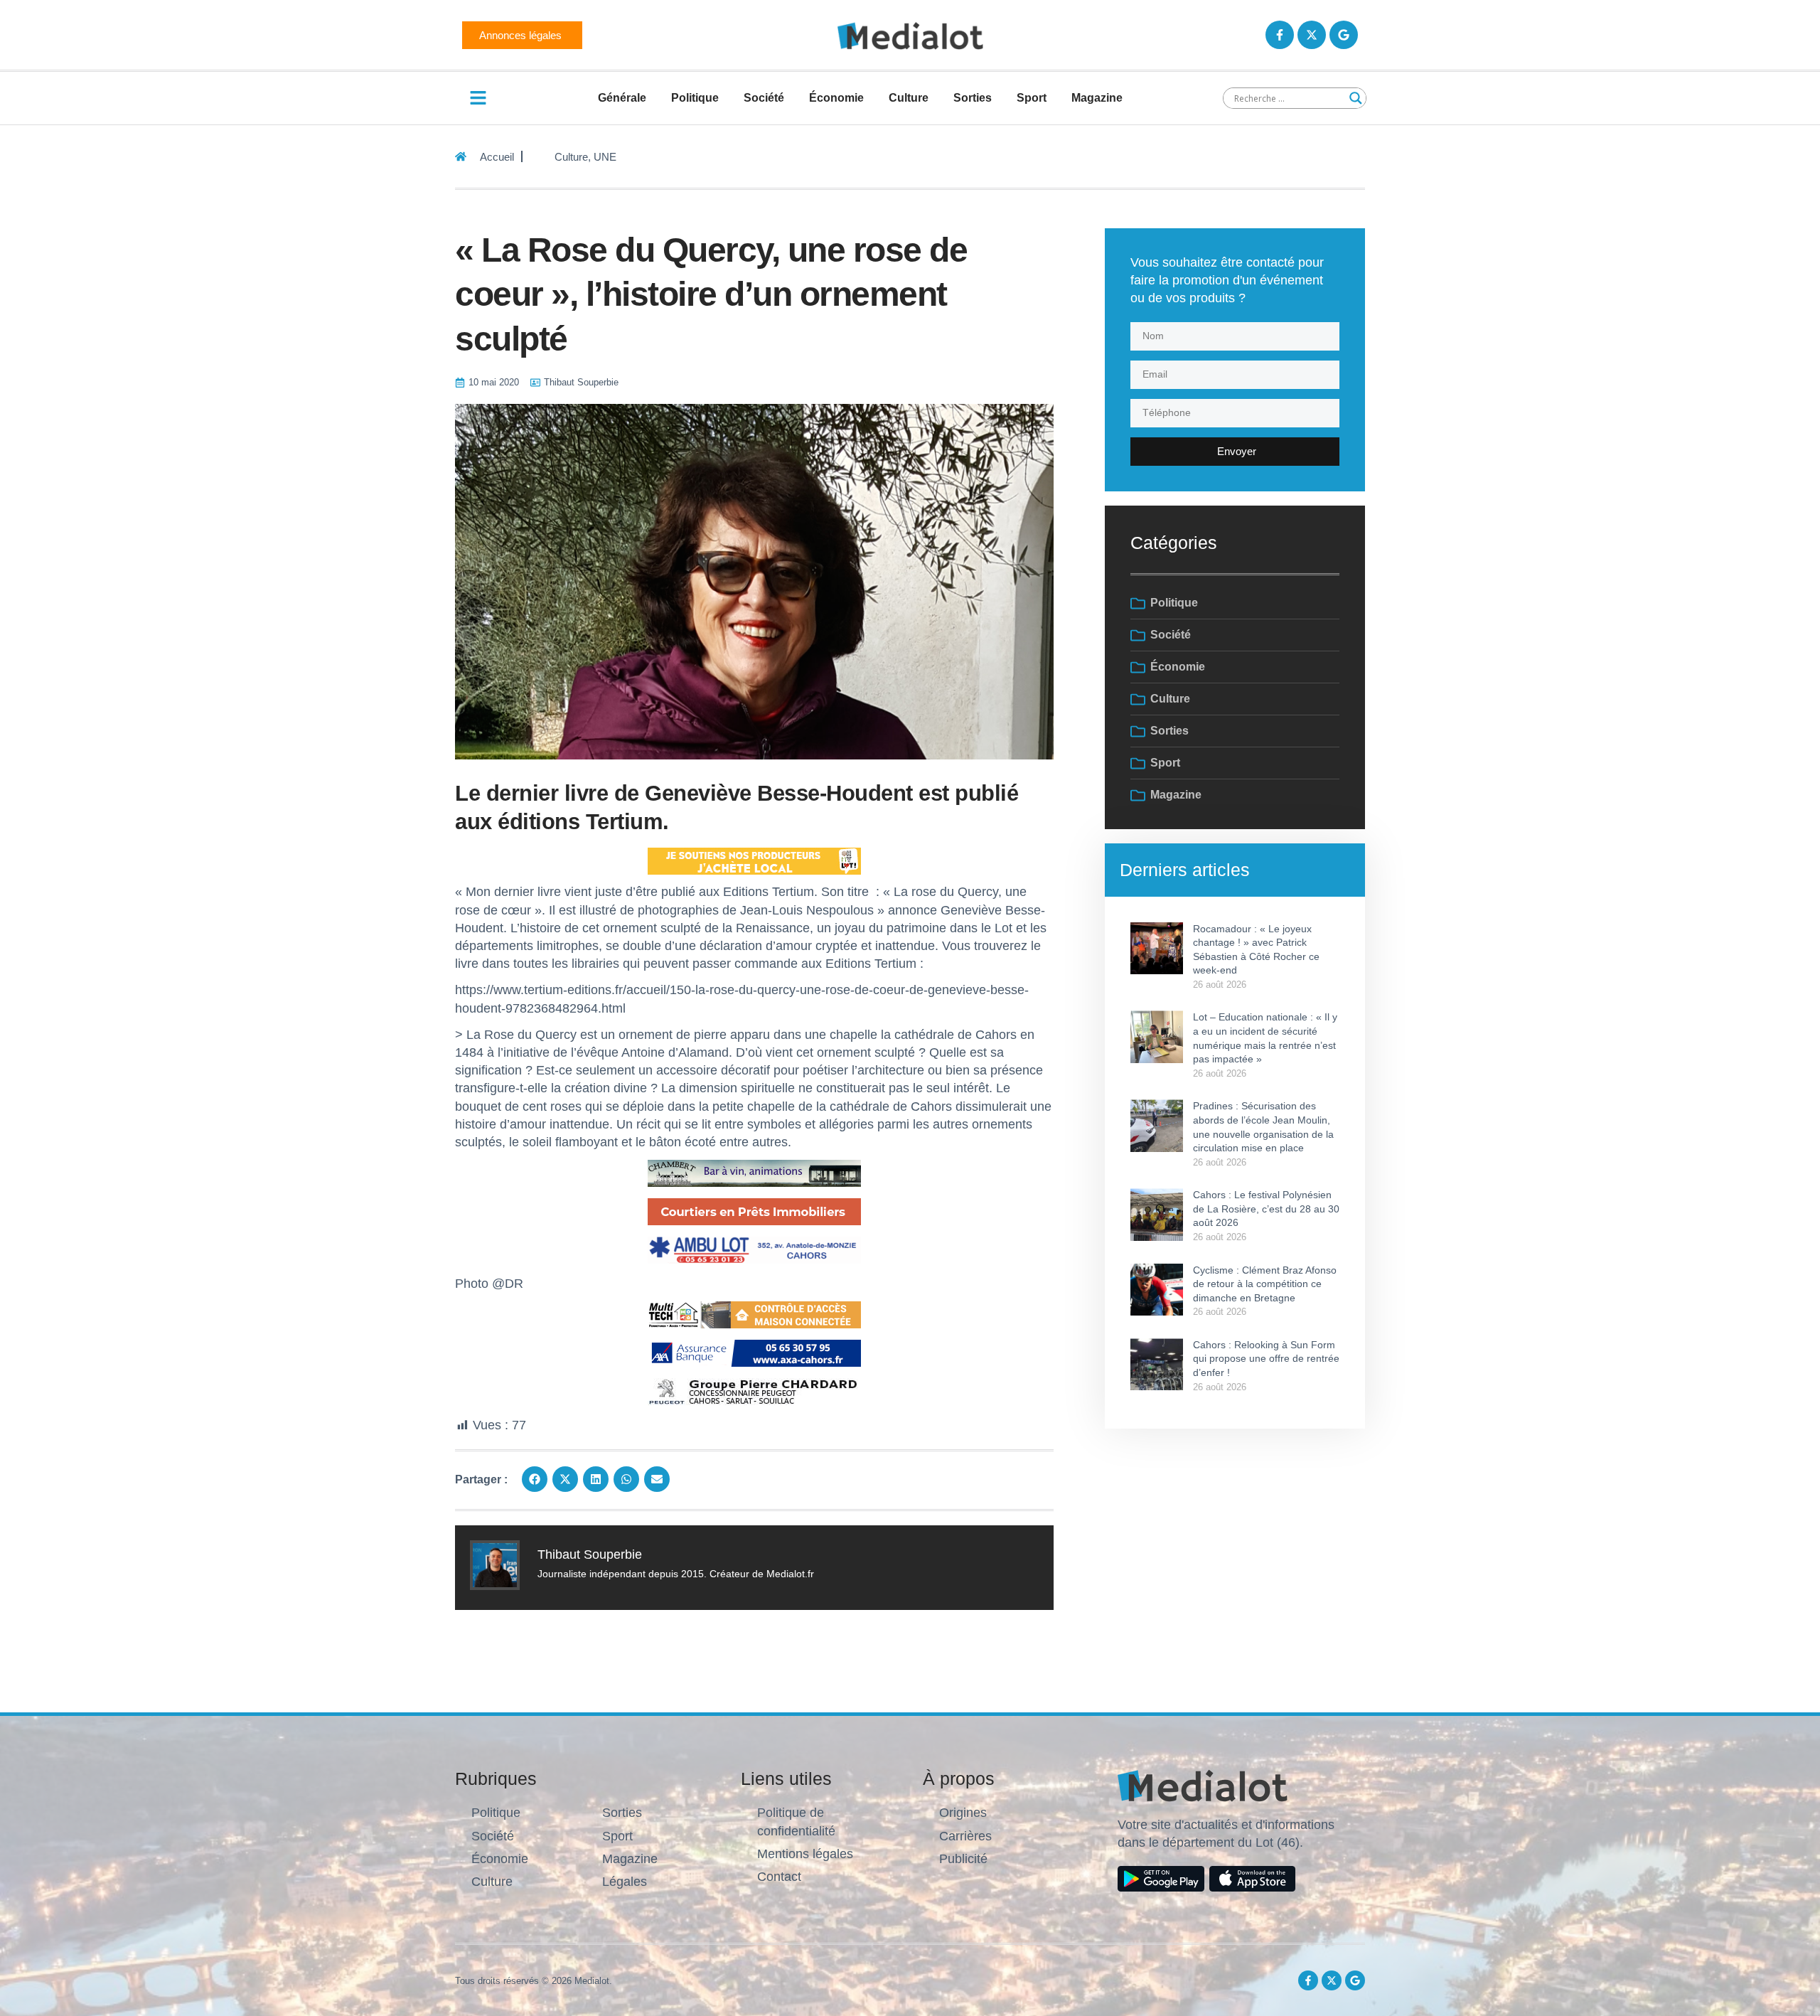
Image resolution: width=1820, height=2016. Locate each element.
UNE (605, 157)
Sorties (973, 98)
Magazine (1097, 98)
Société (764, 98)
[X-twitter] (1312, 35)
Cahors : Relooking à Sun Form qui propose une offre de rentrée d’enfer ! (1266, 1359)
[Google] (1344, 35)
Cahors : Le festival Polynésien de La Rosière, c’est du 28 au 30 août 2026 (1266, 1209)
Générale (622, 98)
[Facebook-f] (1280, 35)
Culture (909, 98)
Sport (1032, 98)
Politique (695, 98)
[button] (535, 1479)
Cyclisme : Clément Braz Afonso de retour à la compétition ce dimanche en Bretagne (1265, 1284)
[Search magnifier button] (1356, 98)
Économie (836, 98)
